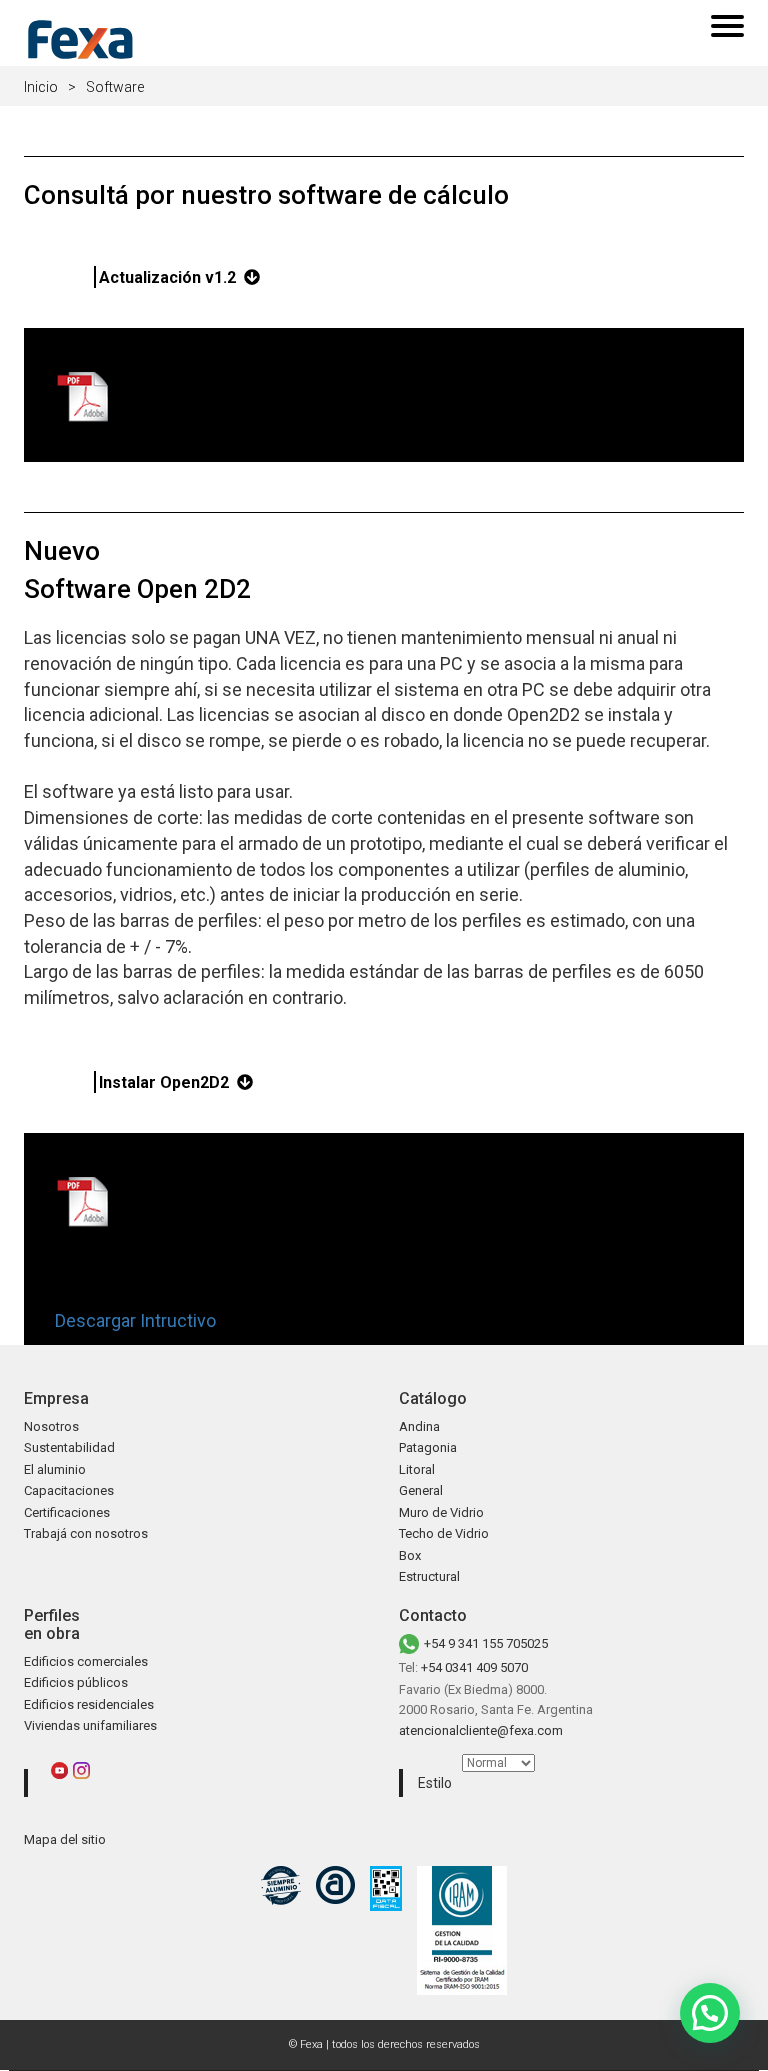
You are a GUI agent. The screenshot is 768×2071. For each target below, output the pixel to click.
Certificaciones (67, 1512)
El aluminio (55, 1469)
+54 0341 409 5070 (474, 1667)
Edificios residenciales (89, 1704)
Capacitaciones (69, 1490)
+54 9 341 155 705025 (486, 1643)
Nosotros (51, 1426)
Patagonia (428, 1447)
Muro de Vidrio (441, 1512)
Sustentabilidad (69, 1447)
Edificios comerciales (86, 1661)
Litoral (417, 1469)
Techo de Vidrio (444, 1533)
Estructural (429, 1576)
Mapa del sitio (65, 1839)
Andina (419, 1426)
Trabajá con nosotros (86, 1533)
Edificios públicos (76, 1682)
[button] (710, 2013)
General (421, 1490)
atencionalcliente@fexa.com (481, 1730)
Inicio (41, 87)
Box (410, 1555)
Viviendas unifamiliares (90, 1725)
